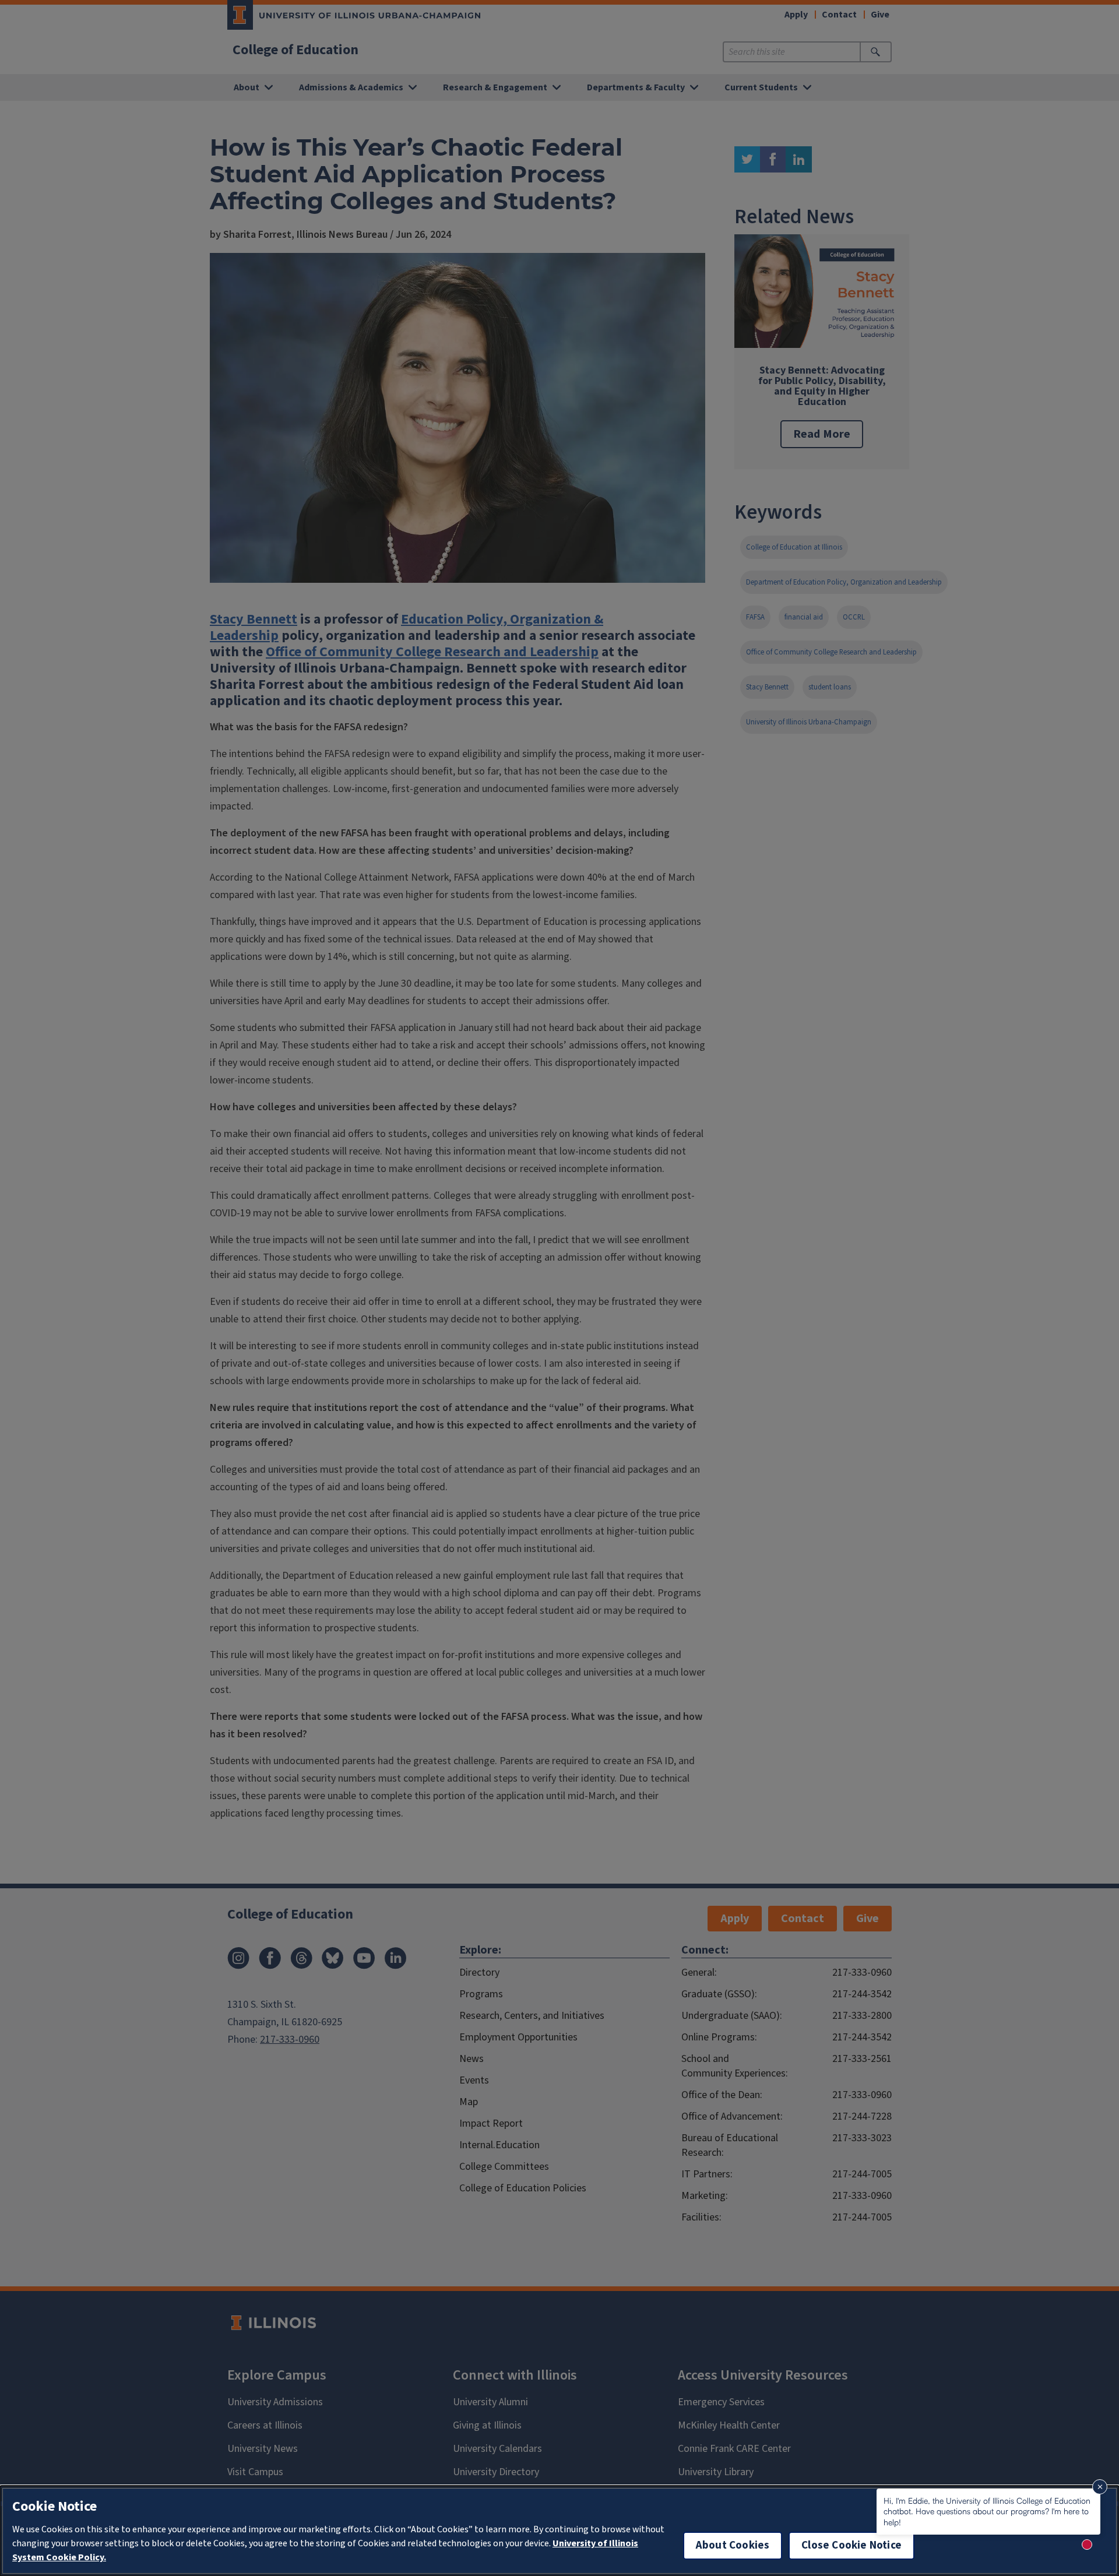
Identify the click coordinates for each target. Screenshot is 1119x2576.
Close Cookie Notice (851, 2545)
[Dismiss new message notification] (1100, 2487)
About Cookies (733, 2545)
